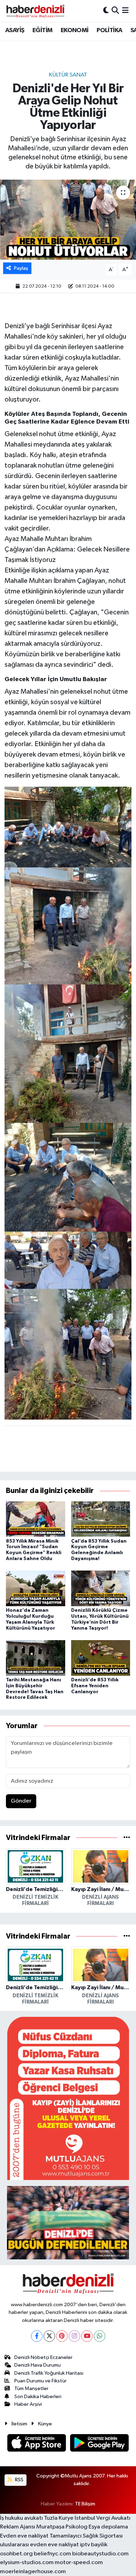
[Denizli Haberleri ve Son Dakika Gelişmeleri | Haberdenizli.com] (35, 11)
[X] (49, 2336)
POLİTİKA (109, 30)
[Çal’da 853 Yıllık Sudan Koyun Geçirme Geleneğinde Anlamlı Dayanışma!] (101, 1519)
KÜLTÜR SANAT (68, 75)
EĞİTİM (42, 30)
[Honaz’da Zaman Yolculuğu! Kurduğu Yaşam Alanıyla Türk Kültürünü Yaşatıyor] (36, 1588)
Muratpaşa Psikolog (62, 2527)
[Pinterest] (62, 2336)
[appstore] (37, 2444)
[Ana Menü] (125, 11)
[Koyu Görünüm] (106, 11)
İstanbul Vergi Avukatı (103, 2518)
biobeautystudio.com (100, 2554)
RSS (19, 2480)
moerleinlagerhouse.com (33, 2572)
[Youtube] (87, 2336)
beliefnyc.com (52, 2554)
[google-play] (100, 2444)
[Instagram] (74, 2336)
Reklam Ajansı (18, 2527)
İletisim (19, 2424)
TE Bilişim (85, 2504)
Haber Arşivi (28, 2404)
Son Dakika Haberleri (38, 2397)
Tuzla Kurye (59, 2518)
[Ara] (115, 11)
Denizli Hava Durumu (37, 2365)
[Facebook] (37, 2336)
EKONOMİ (75, 30)
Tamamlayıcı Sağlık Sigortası (86, 2536)
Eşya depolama (108, 2527)
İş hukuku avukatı (21, 2518)
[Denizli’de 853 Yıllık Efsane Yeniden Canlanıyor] (101, 1658)
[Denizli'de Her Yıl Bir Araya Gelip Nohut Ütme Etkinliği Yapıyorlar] (68, 220)
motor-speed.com (79, 2563)
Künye (45, 2424)
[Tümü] (127, 1838)
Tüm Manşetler (31, 2389)
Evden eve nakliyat (24, 2536)
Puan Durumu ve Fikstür (40, 2381)
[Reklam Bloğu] (68, 2098)
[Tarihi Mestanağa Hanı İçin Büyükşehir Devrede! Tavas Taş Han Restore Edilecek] (36, 1658)
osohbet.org (16, 2554)
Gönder (21, 1801)
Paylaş (21, 268)
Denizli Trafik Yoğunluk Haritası (49, 2373)
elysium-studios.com (27, 2563)
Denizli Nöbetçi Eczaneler (43, 2357)
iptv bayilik (94, 2545)
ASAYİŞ (15, 30)
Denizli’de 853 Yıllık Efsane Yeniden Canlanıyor (95, 1686)
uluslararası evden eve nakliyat (39, 2545)
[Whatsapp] (100, 2336)
